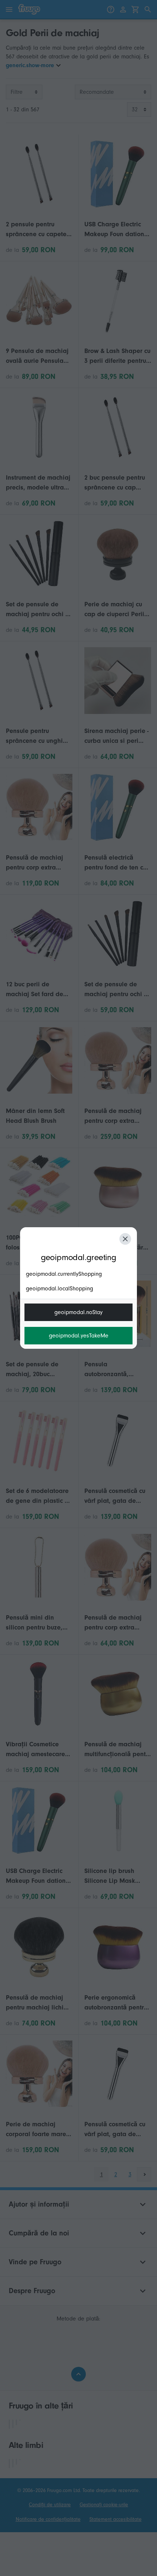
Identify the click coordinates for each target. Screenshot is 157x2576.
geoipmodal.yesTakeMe (79, 1336)
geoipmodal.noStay (78, 1312)
